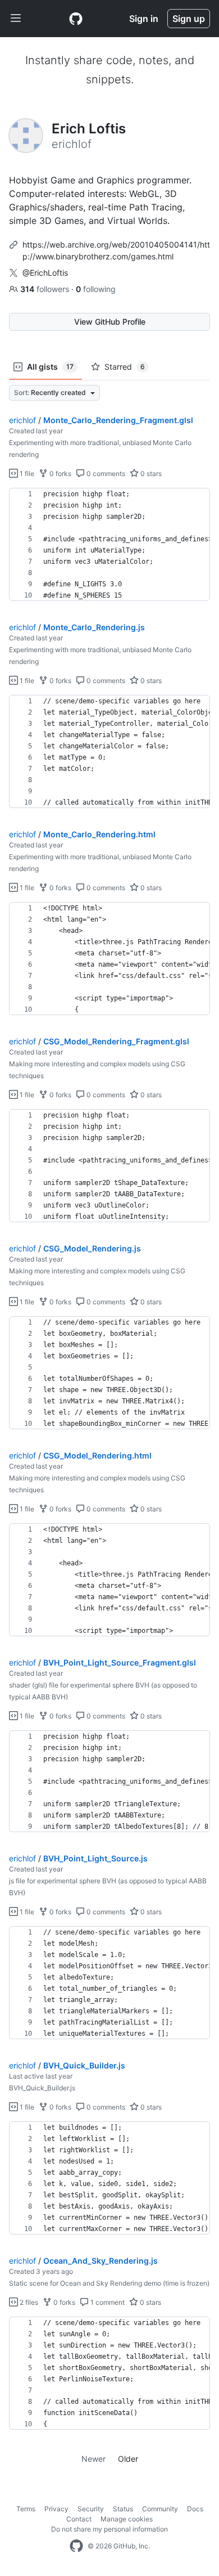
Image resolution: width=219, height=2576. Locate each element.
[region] (109, 545)
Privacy (56, 2509)
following (96, 289)
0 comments (105, 474)
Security (91, 2509)
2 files (28, 2302)
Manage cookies (127, 2519)
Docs (195, 2509)
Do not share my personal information (109, 2529)
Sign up (189, 19)
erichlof (22, 420)
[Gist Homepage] (76, 19)
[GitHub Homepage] (76, 2546)
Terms (26, 2509)
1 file (26, 474)
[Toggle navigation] (16, 19)
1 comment (107, 2302)
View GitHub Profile (110, 322)
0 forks (60, 474)
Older (128, 2459)
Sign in (144, 19)
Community (160, 2509)
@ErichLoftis (45, 273)
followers (46, 289)
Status (123, 2509)
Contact (79, 2519)
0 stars (150, 474)
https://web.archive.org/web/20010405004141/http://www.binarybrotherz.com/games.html (116, 250)
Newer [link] (93, 2459)
